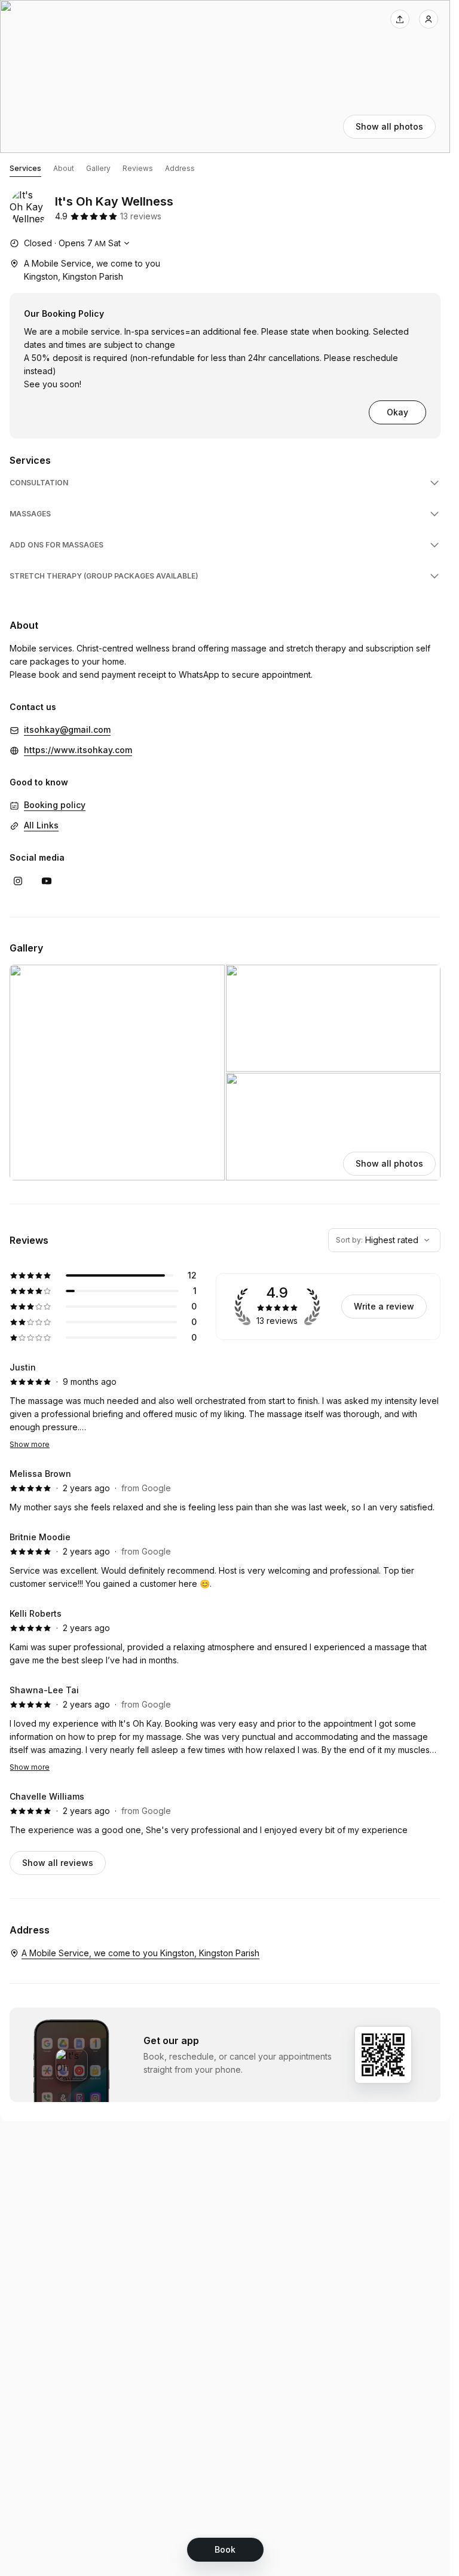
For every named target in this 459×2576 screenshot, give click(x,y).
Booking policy (55, 805)
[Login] (429, 19)
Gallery (98, 168)
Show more (30, 1444)
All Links (41, 825)
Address (180, 168)
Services (25, 168)
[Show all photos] (225, 77)
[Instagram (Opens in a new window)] (18, 881)
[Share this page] (400, 19)
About (64, 168)
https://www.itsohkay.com (78, 750)
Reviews (138, 168)
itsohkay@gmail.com (67, 729)
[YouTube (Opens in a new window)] (47, 881)
